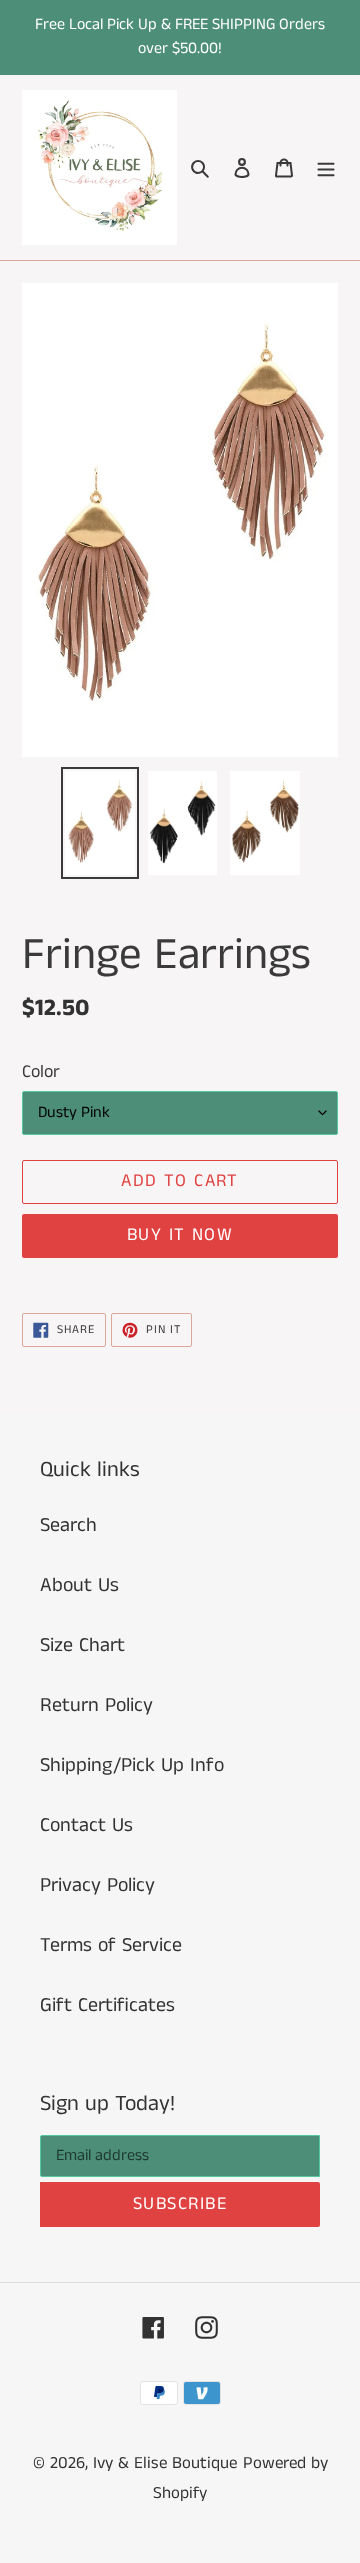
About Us (79, 1585)
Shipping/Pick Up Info (132, 1765)
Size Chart (82, 1645)
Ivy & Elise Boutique (165, 2463)
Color (41, 1072)
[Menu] (326, 168)
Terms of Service (111, 1945)
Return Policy (96, 1705)
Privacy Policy (97, 1885)
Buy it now (180, 1235)
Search (68, 1525)
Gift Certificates (107, 2005)
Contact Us (86, 1825)
